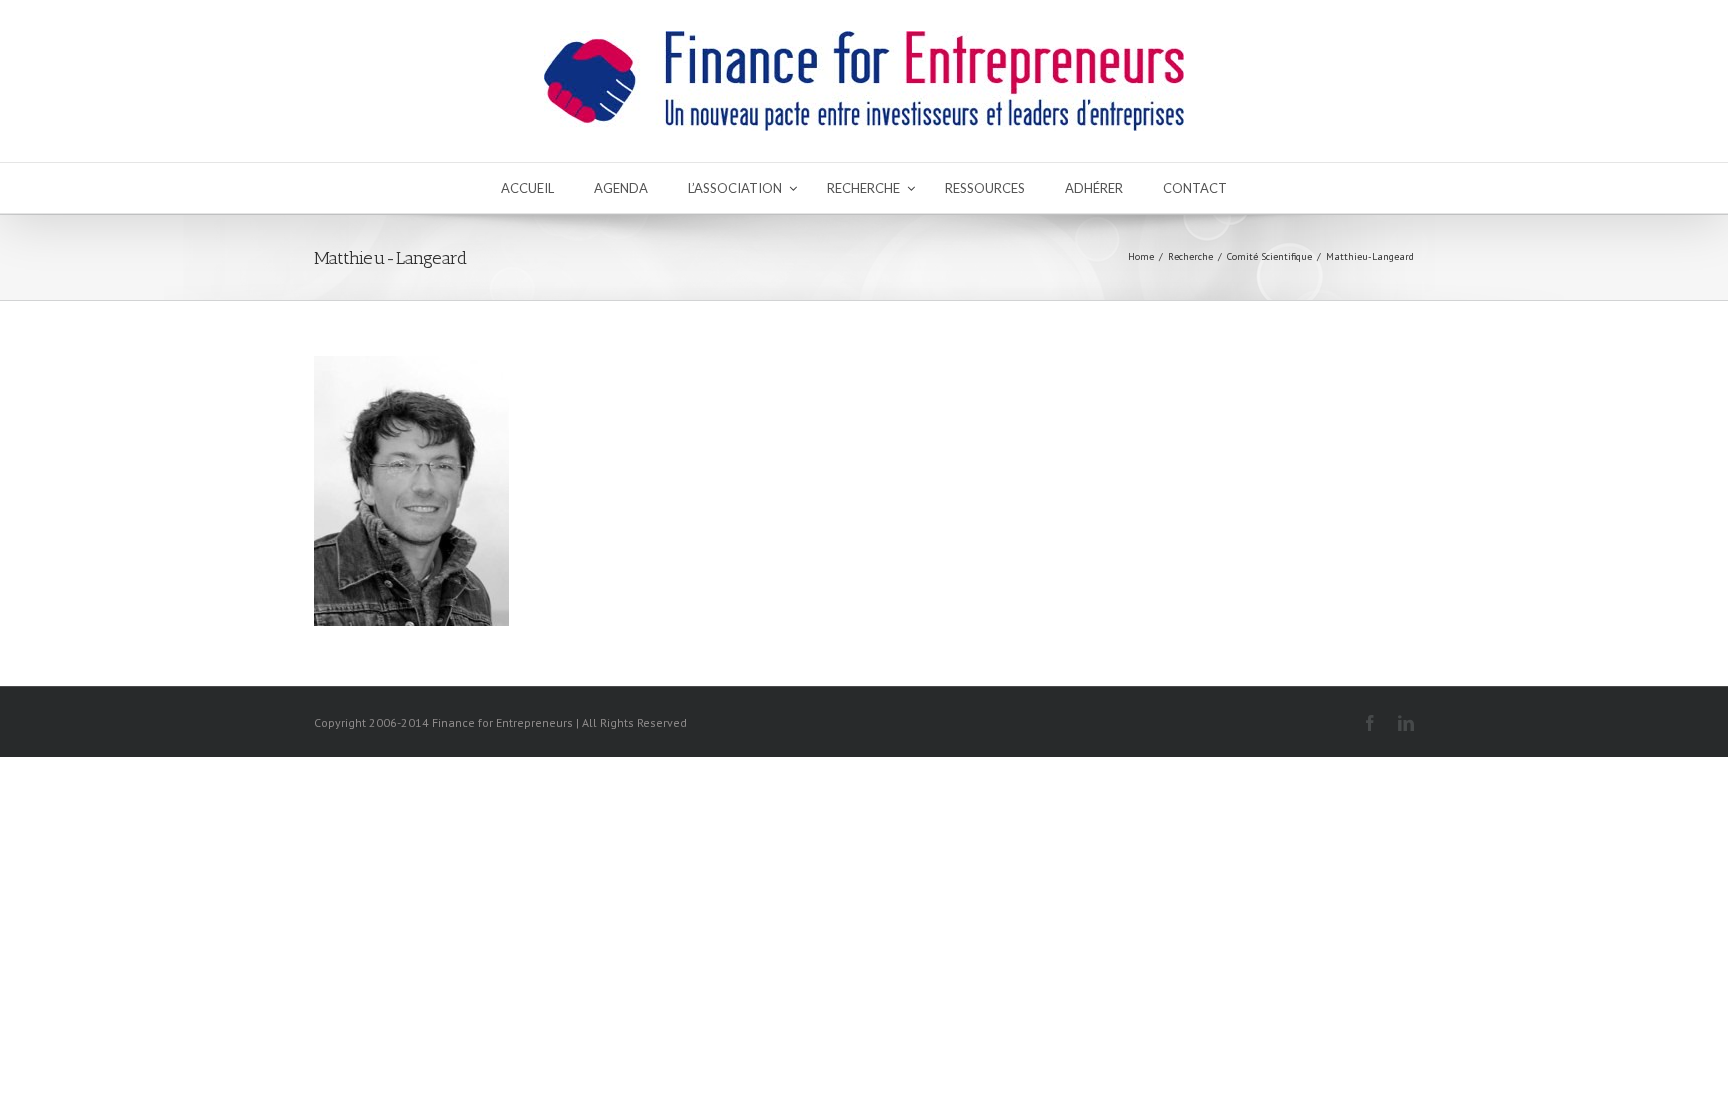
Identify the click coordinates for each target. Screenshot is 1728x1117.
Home (1141, 256)
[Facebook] (1370, 723)
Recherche (1190, 256)
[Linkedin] (1406, 723)
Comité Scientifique (1269, 256)
